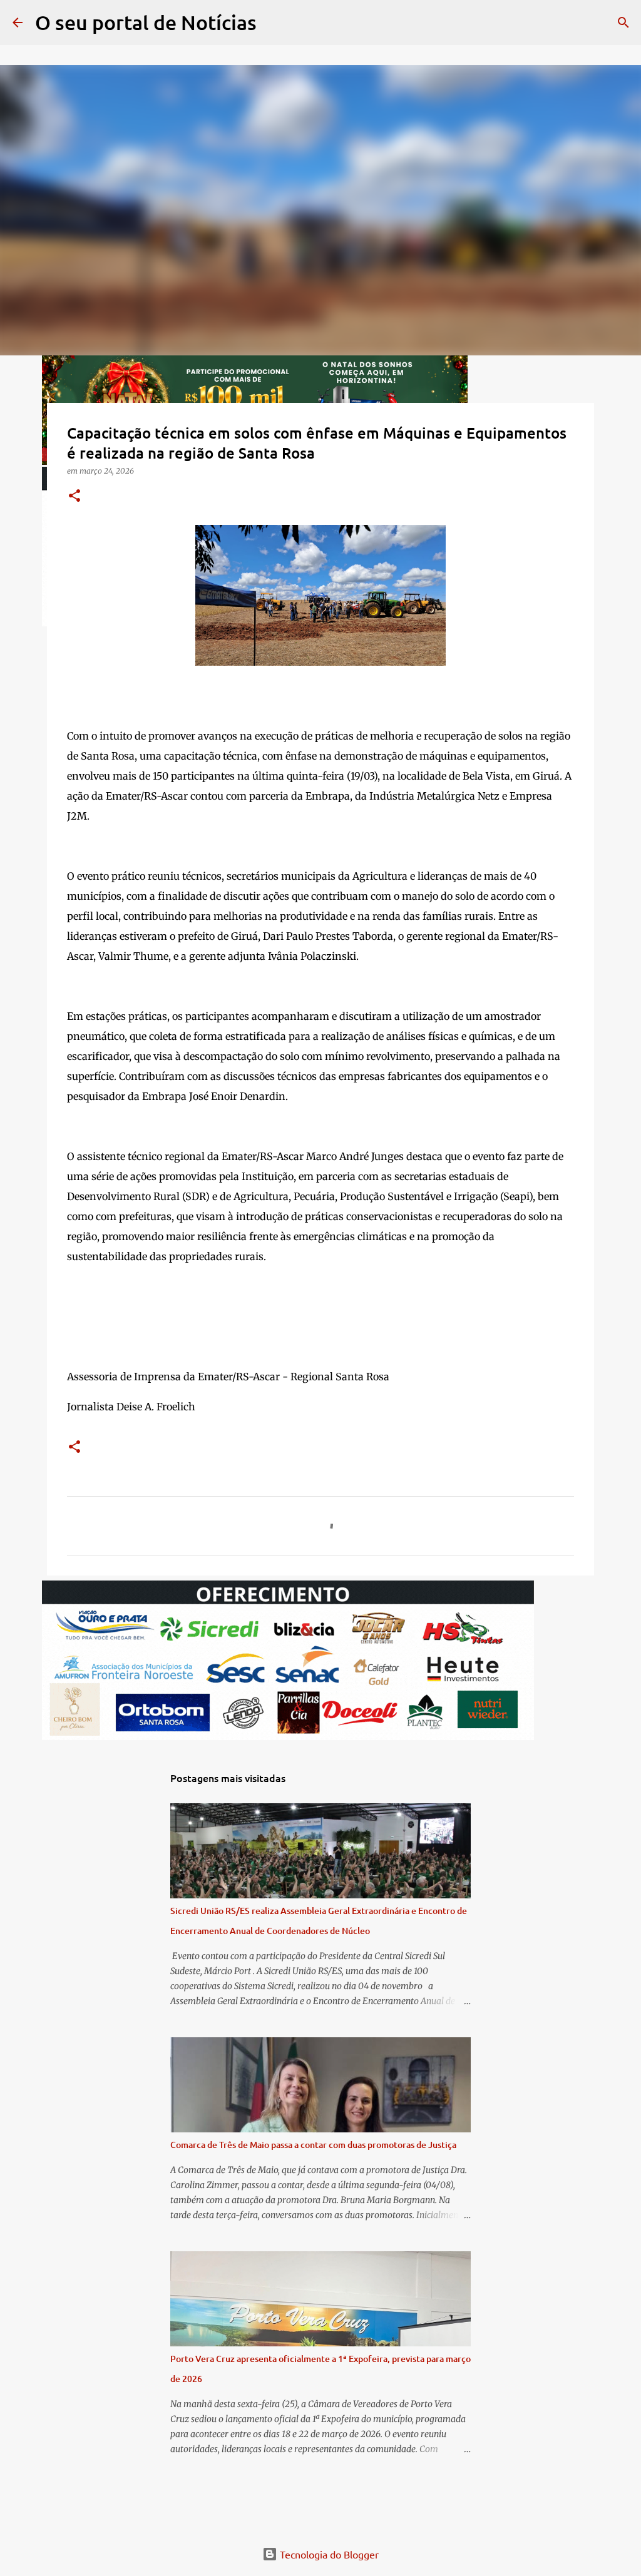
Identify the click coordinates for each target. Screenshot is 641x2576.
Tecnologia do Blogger (328, 2554)
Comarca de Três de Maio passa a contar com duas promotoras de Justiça (313, 2145)
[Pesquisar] (274, 23)
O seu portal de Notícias (146, 22)
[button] (74, 496)
